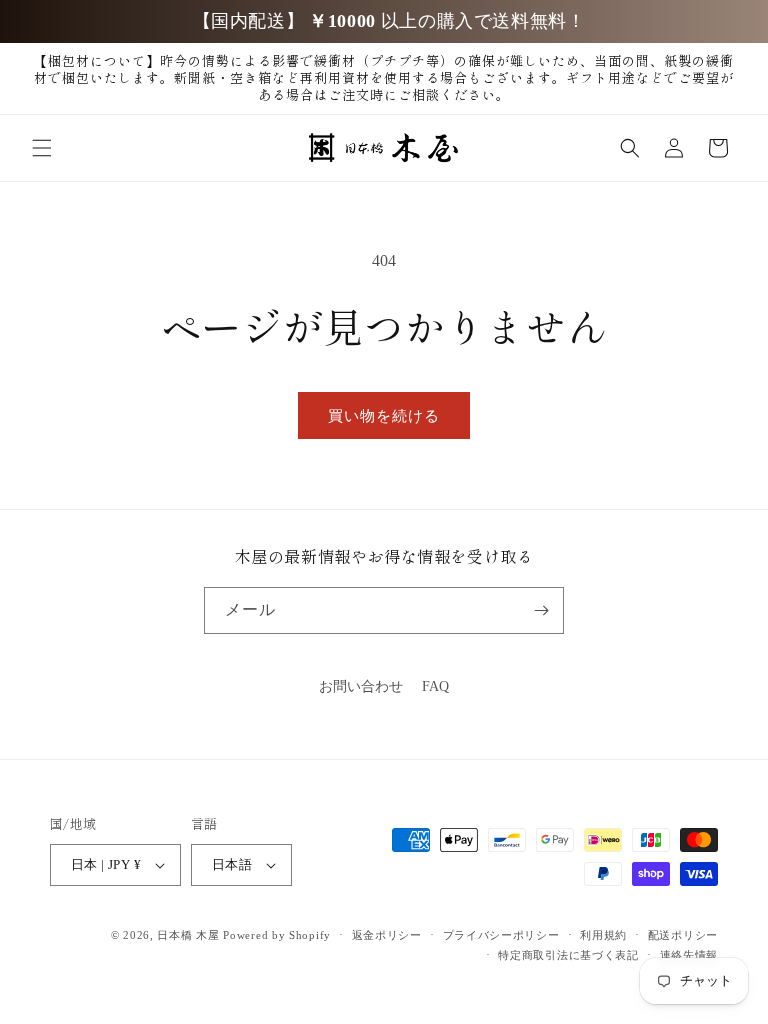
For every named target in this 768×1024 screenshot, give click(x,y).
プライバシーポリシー (501, 935)
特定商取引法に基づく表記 (568, 955)
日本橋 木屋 (188, 935)
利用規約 (603, 935)
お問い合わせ (361, 686)
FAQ (435, 686)
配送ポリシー (683, 935)
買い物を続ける (384, 416)
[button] (42, 148)
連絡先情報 (689, 955)
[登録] (541, 610)
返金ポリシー (387, 935)
